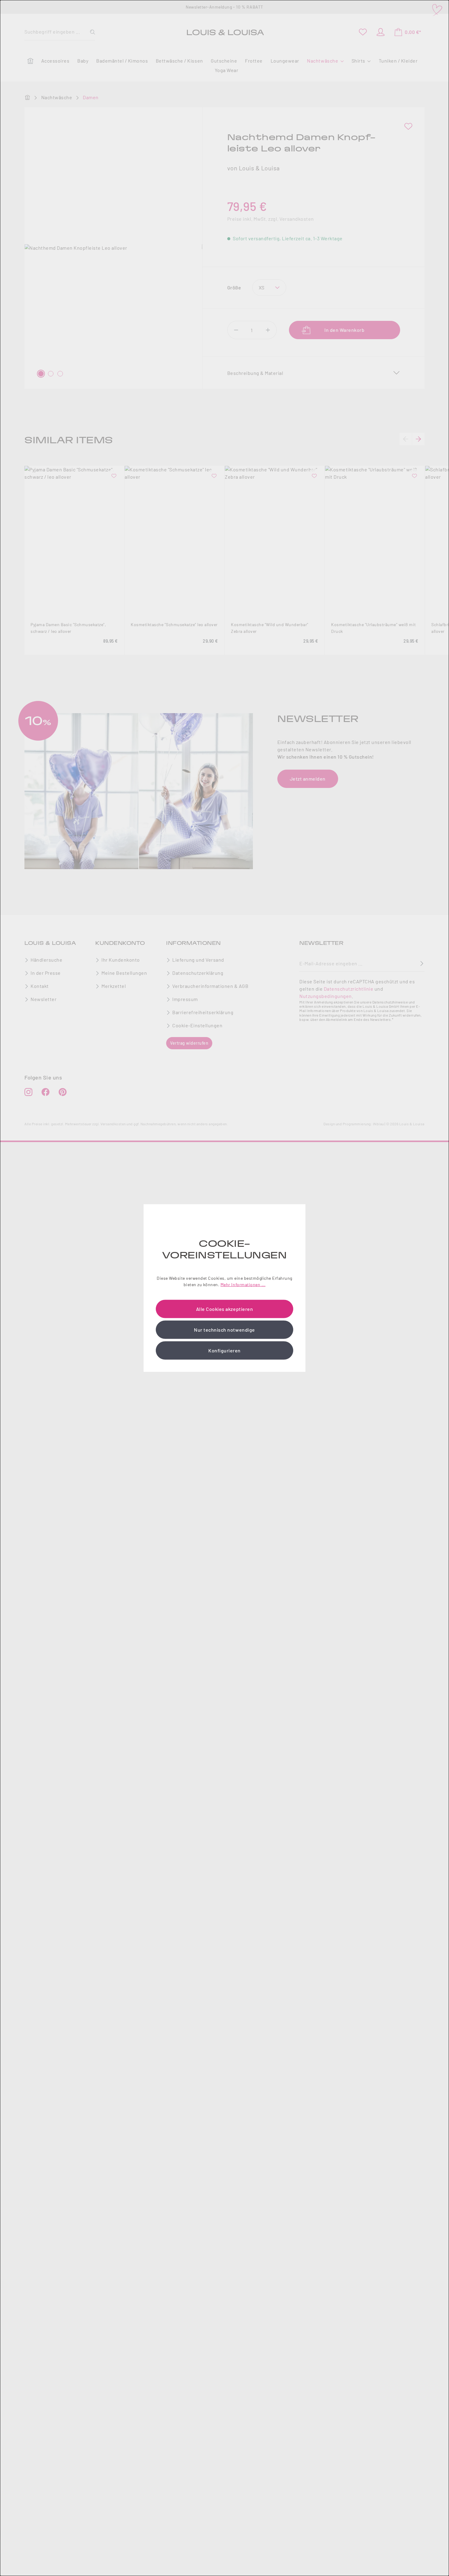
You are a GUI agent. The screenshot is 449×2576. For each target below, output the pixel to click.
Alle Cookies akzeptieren (224, 1309)
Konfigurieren (224, 1350)
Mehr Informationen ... (243, 1284)
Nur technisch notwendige (224, 1329)
